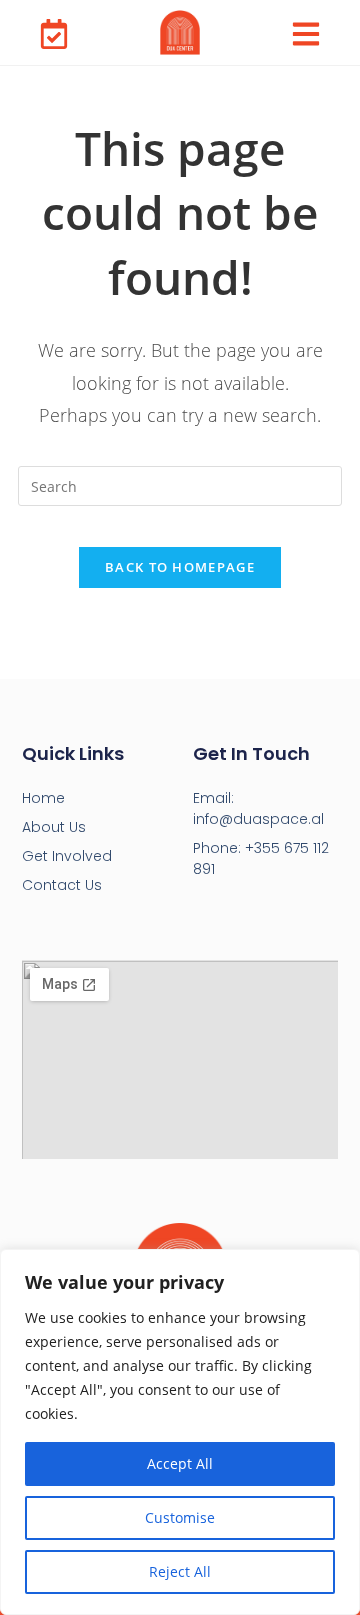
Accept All (180, 1463)
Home (43, 798)
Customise (180, 1517)
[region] (180, 1432)
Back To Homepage (180, 567)
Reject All (180, 1571)
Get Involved (67, 856)
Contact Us (62, 885)
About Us (54, 827)
